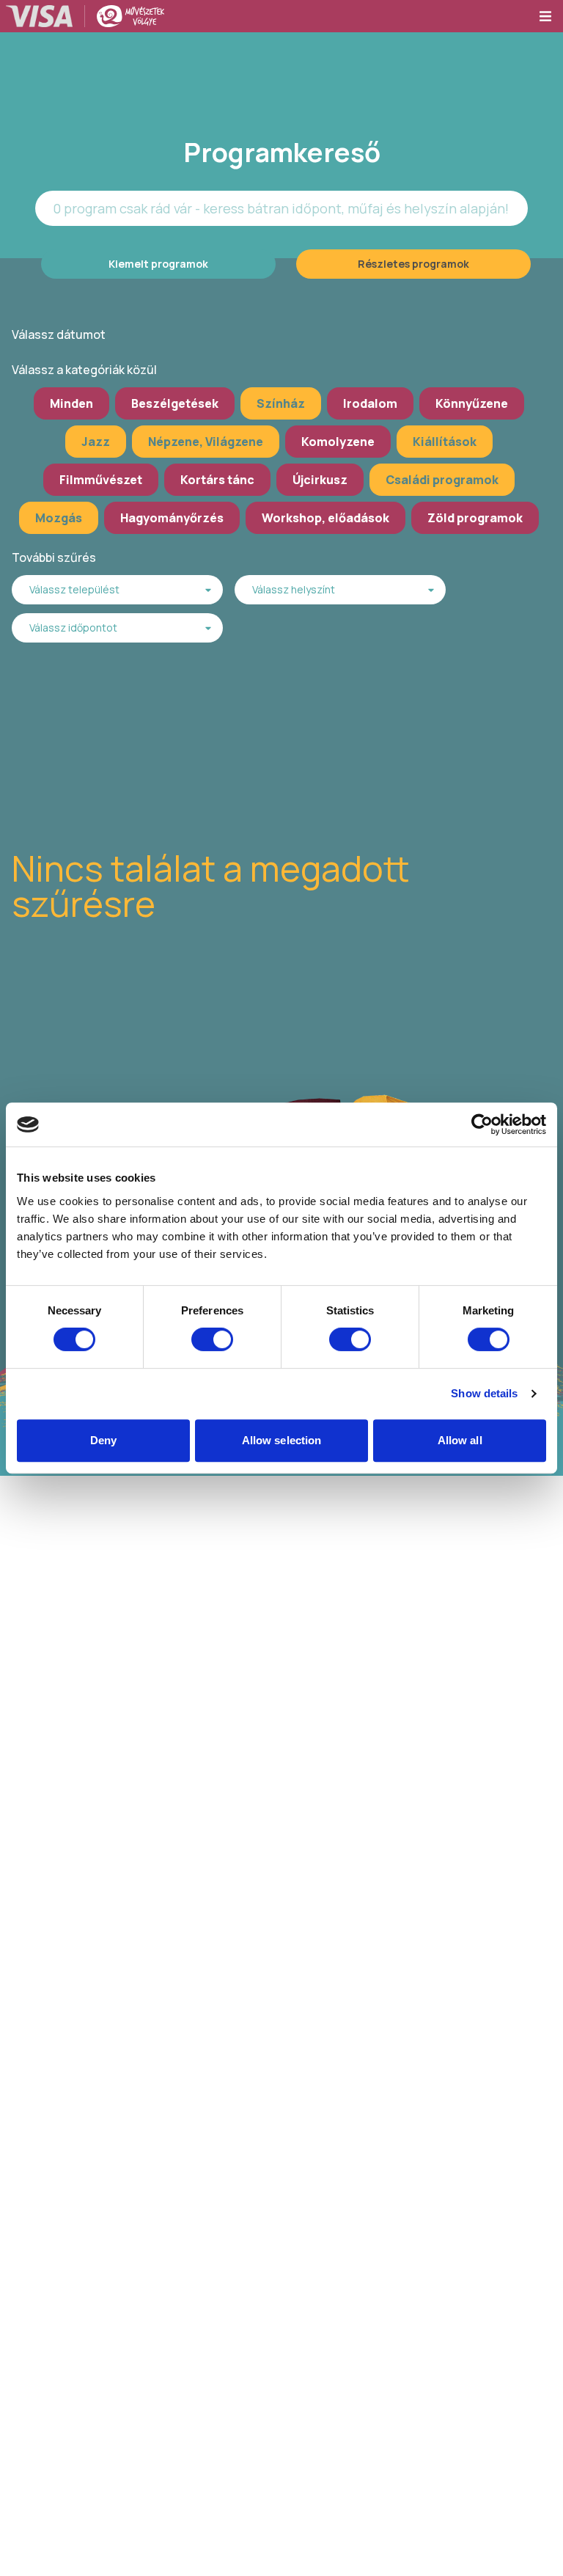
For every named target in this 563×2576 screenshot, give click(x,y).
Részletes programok (413, 264)
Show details (484, 1393)
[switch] (212, 1339)
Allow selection (282, 1440)
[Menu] (551, 16)
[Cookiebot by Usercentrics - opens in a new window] (482, 1124)
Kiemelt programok (158, 264)
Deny (103, 1440)
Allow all (460, 1440)
